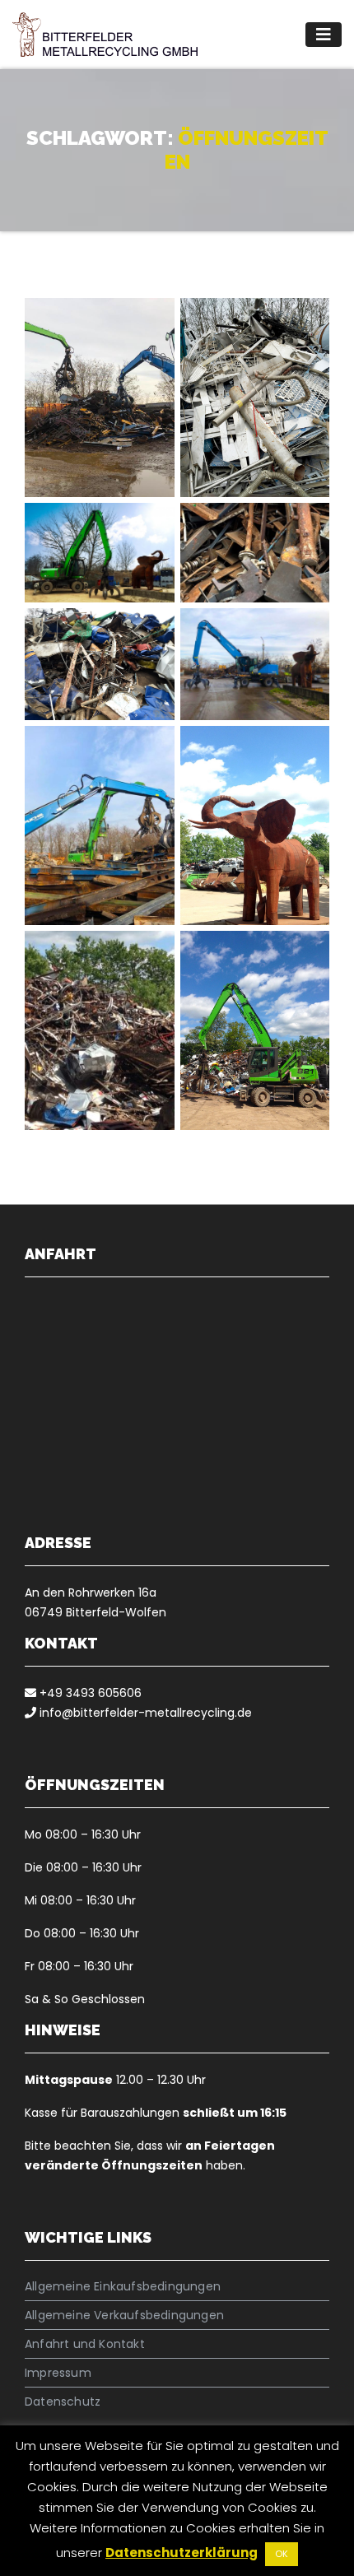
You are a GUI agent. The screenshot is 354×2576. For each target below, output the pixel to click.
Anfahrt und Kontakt (85, 2344)
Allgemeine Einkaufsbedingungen (123, 2286)
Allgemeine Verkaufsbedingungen (124, 2315)
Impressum (58, 2373)
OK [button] (282, 2554)
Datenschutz (63, 2402)
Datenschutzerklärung (182, 2553)
